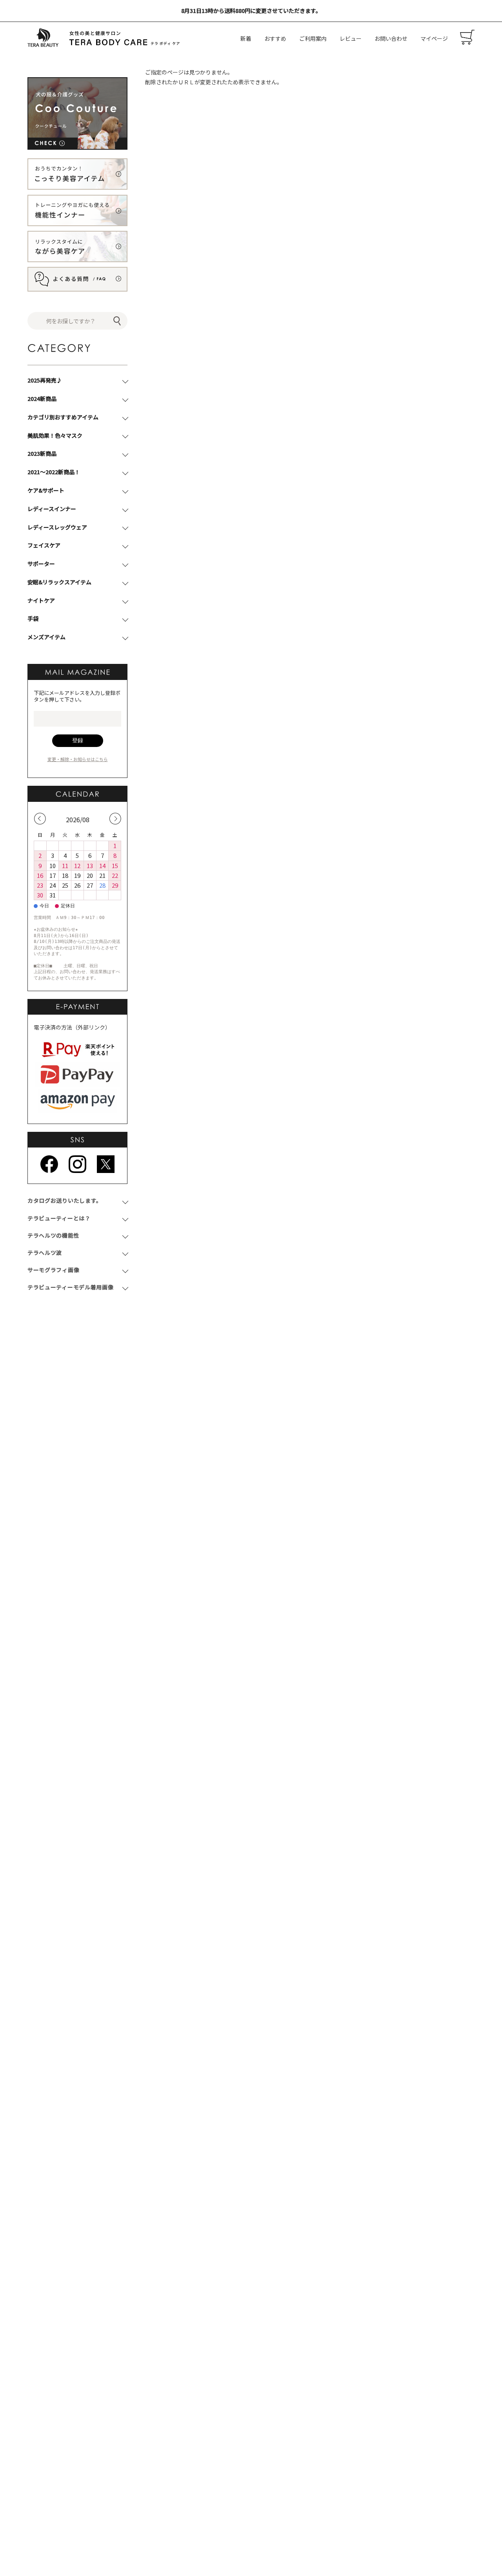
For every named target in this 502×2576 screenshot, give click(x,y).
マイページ (434, 38)
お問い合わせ (391, 38)
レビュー (351, 38)
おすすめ (275, 38)
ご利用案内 (313, 38)
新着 (246, 38)
